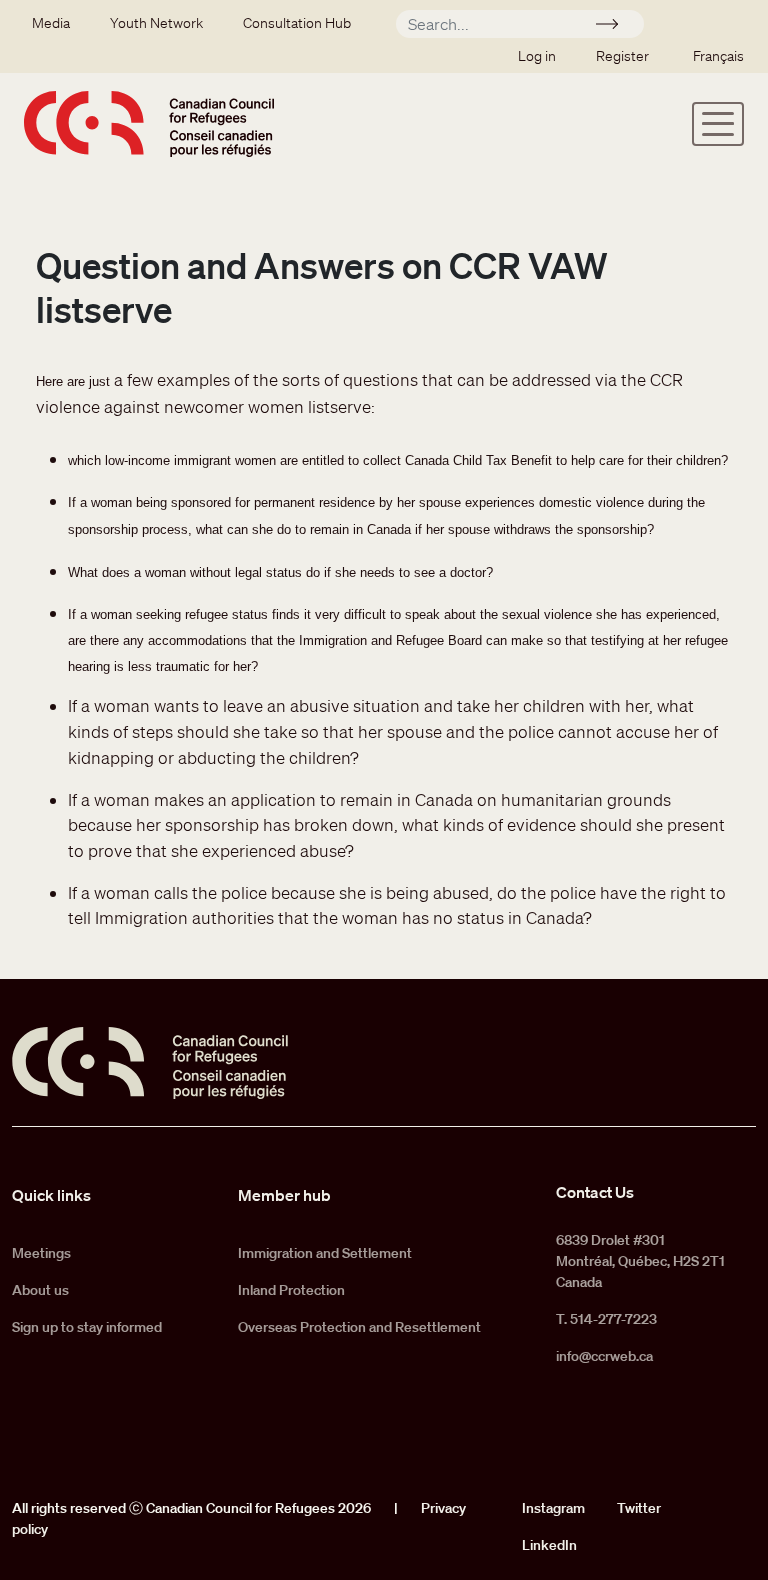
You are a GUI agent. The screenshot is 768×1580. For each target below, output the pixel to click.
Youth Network (156, 23)
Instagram (553, 1508)
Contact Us (595, 1192)
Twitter (639, 1508)
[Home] (149, 123)
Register (622, 56)
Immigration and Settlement (325, 1253)
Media (51, 23)
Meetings (41, 1253)
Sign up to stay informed (87, 1327)
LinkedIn (549, 1545)
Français (718, 56)
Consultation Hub (297, 23)
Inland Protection (291, 1290)
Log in (537, 56)
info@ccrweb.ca (604, 1356)
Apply (615, 27)
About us (40, 1290)
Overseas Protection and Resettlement (359, 1327)
